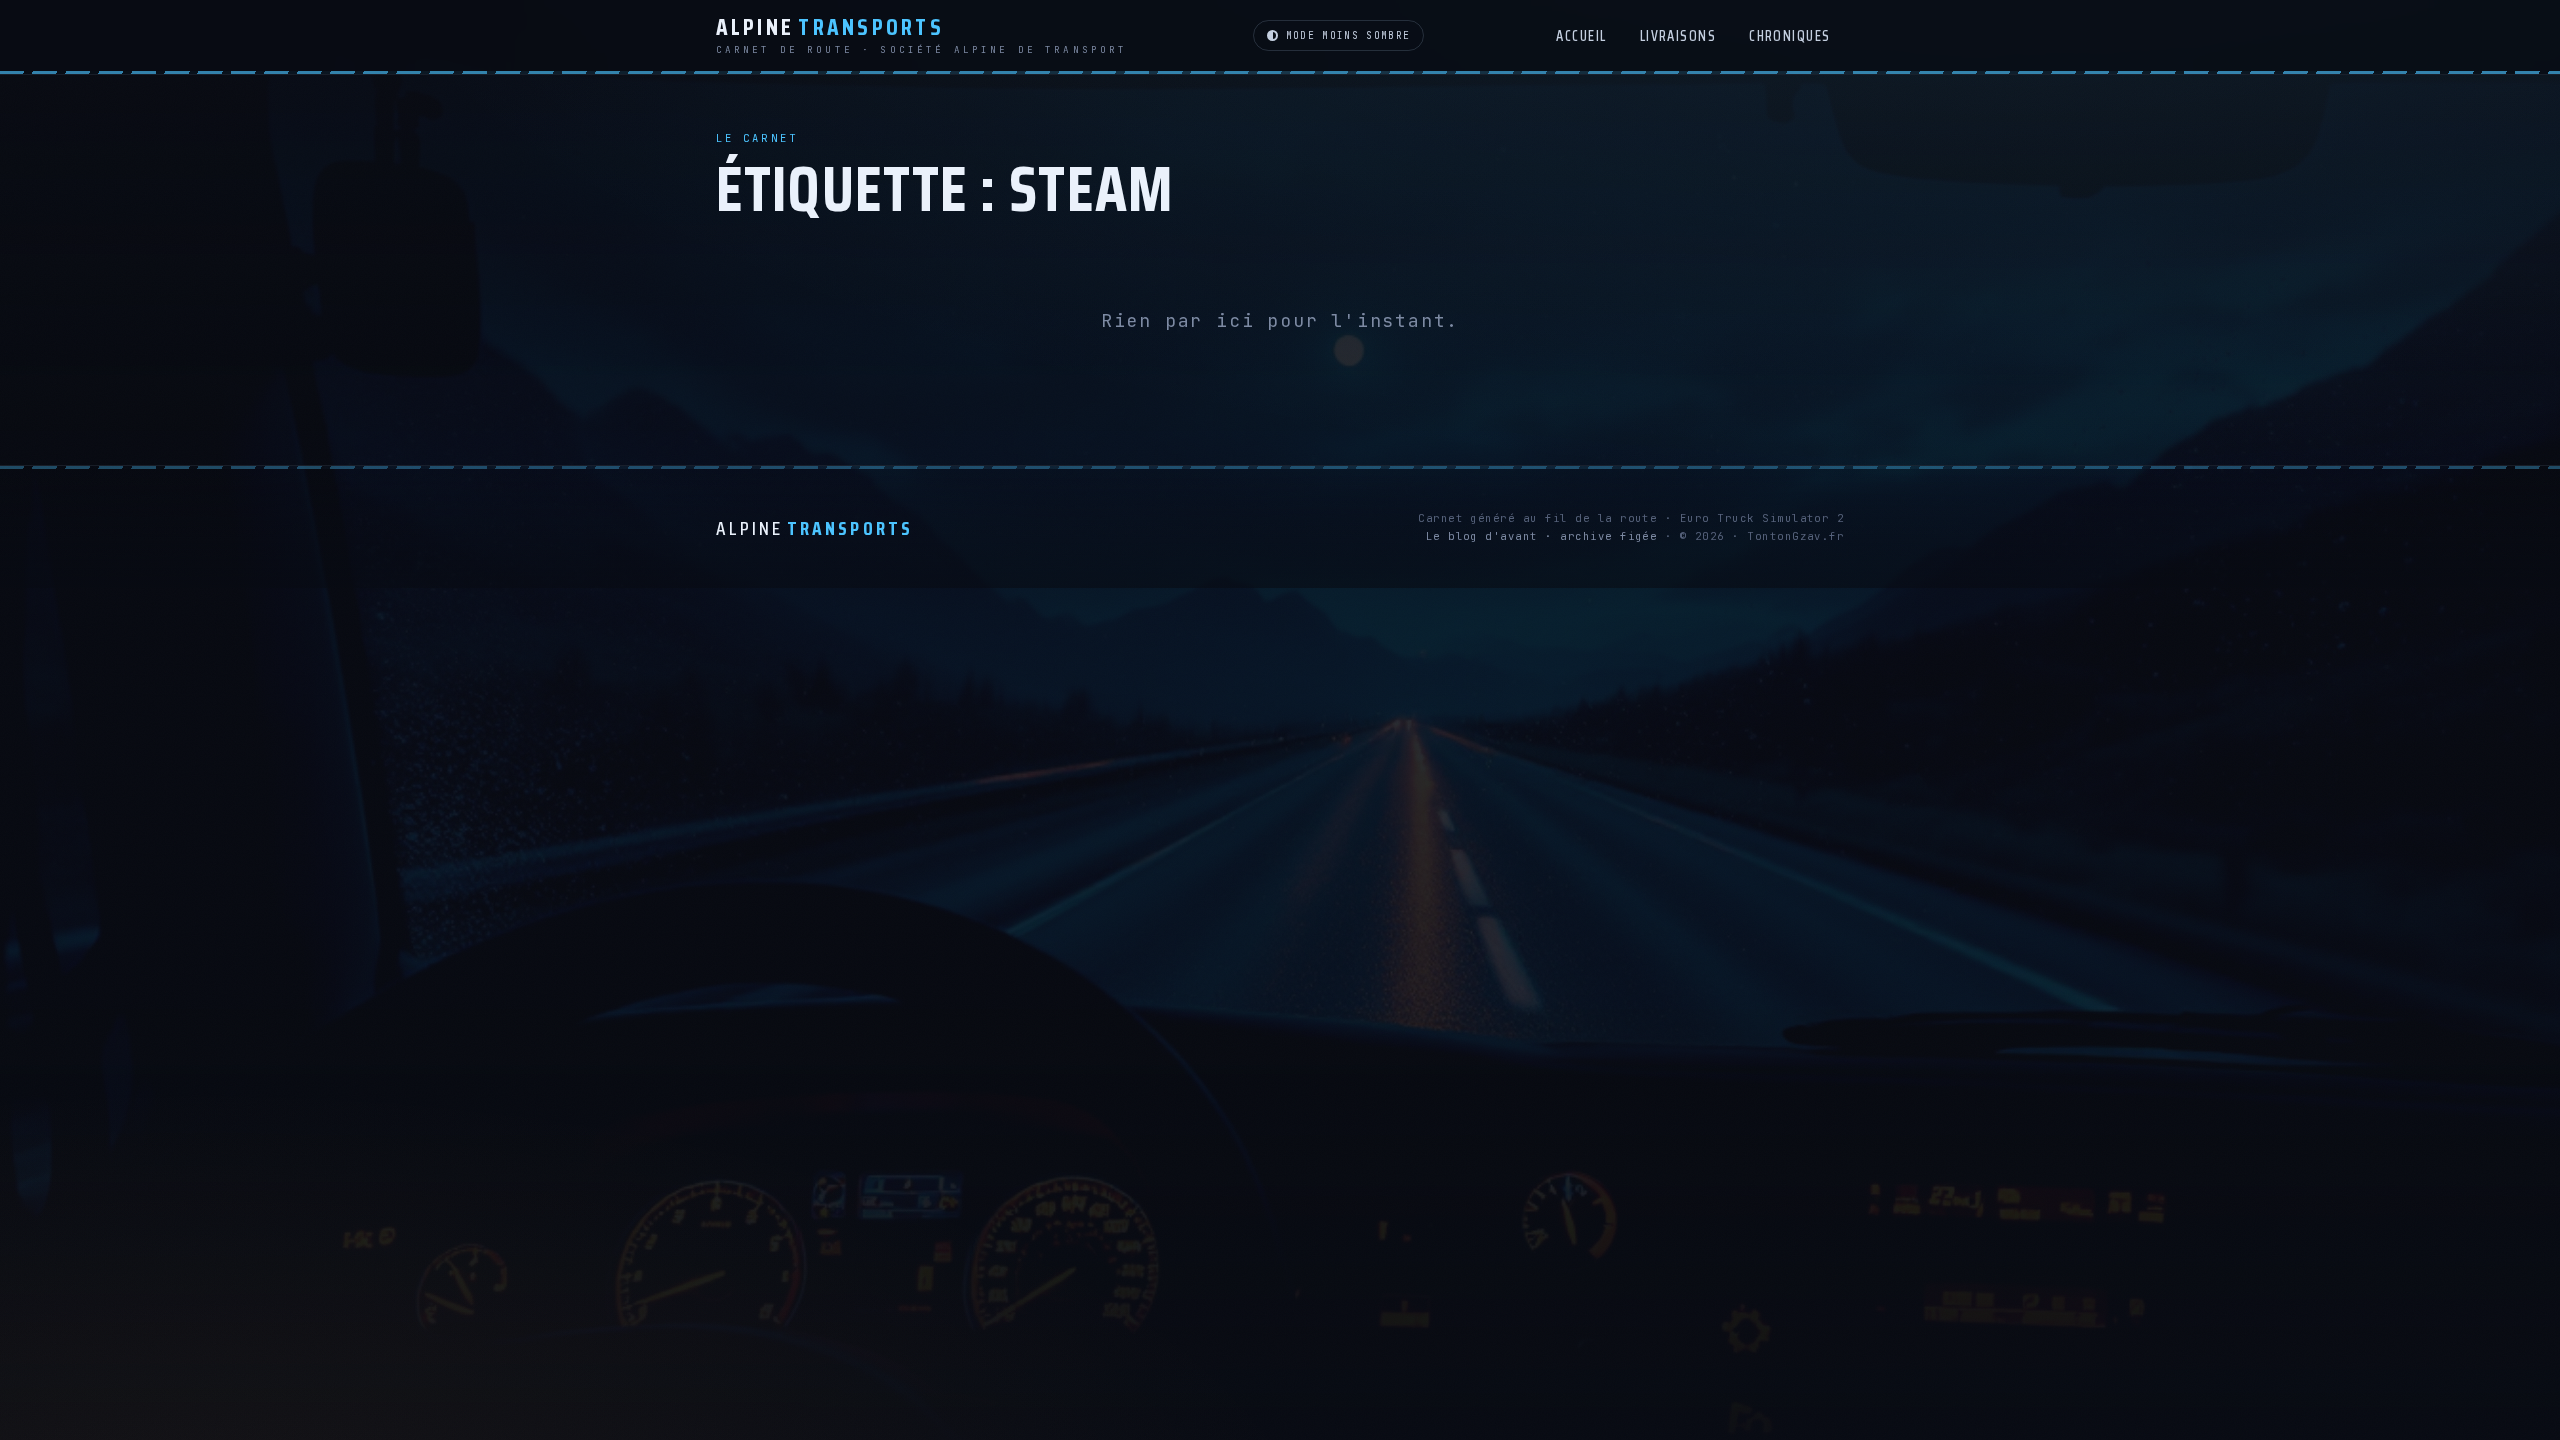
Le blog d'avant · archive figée (1542, 536)
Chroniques (1790, 35)
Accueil (1581, 35)
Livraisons (1678, 35)
